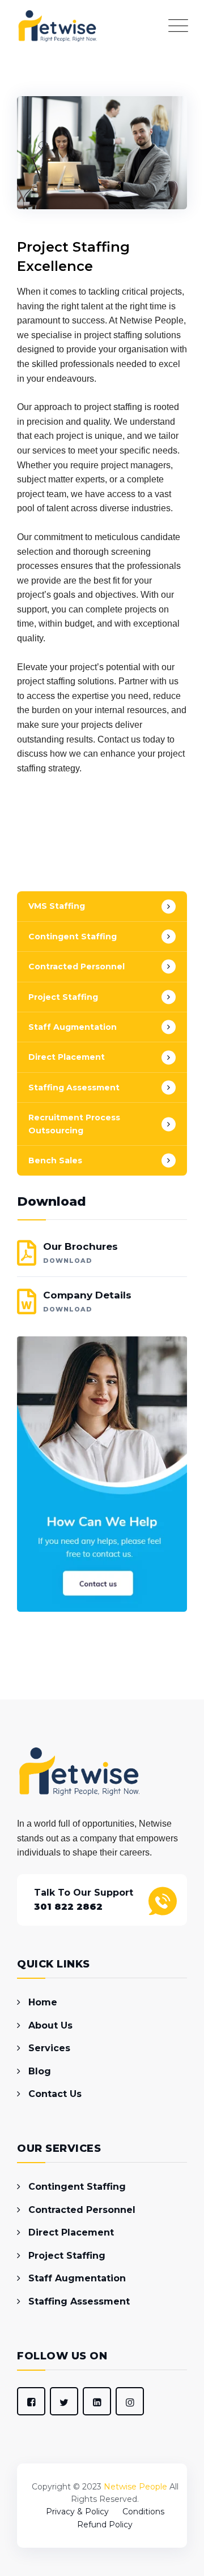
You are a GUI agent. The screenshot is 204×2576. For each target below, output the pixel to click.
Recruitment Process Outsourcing (74, 1124)
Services (49, 2048)
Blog (40, 2071)
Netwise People (135, 2487)
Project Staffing (63, 997)
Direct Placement (67, 1057)
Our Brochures (80, 1253)
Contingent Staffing (73, 937)
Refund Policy (105, 2525)
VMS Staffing (57, 906)
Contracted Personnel (76, 966)
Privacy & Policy (77, 2512)
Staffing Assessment (74, 1088)
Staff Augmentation (73, 1027)
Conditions (143, 2512)
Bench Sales (55, 1160)
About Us (50, 2025)
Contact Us (55, 2094)
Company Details (87, 1301)
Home (43, 2002)
